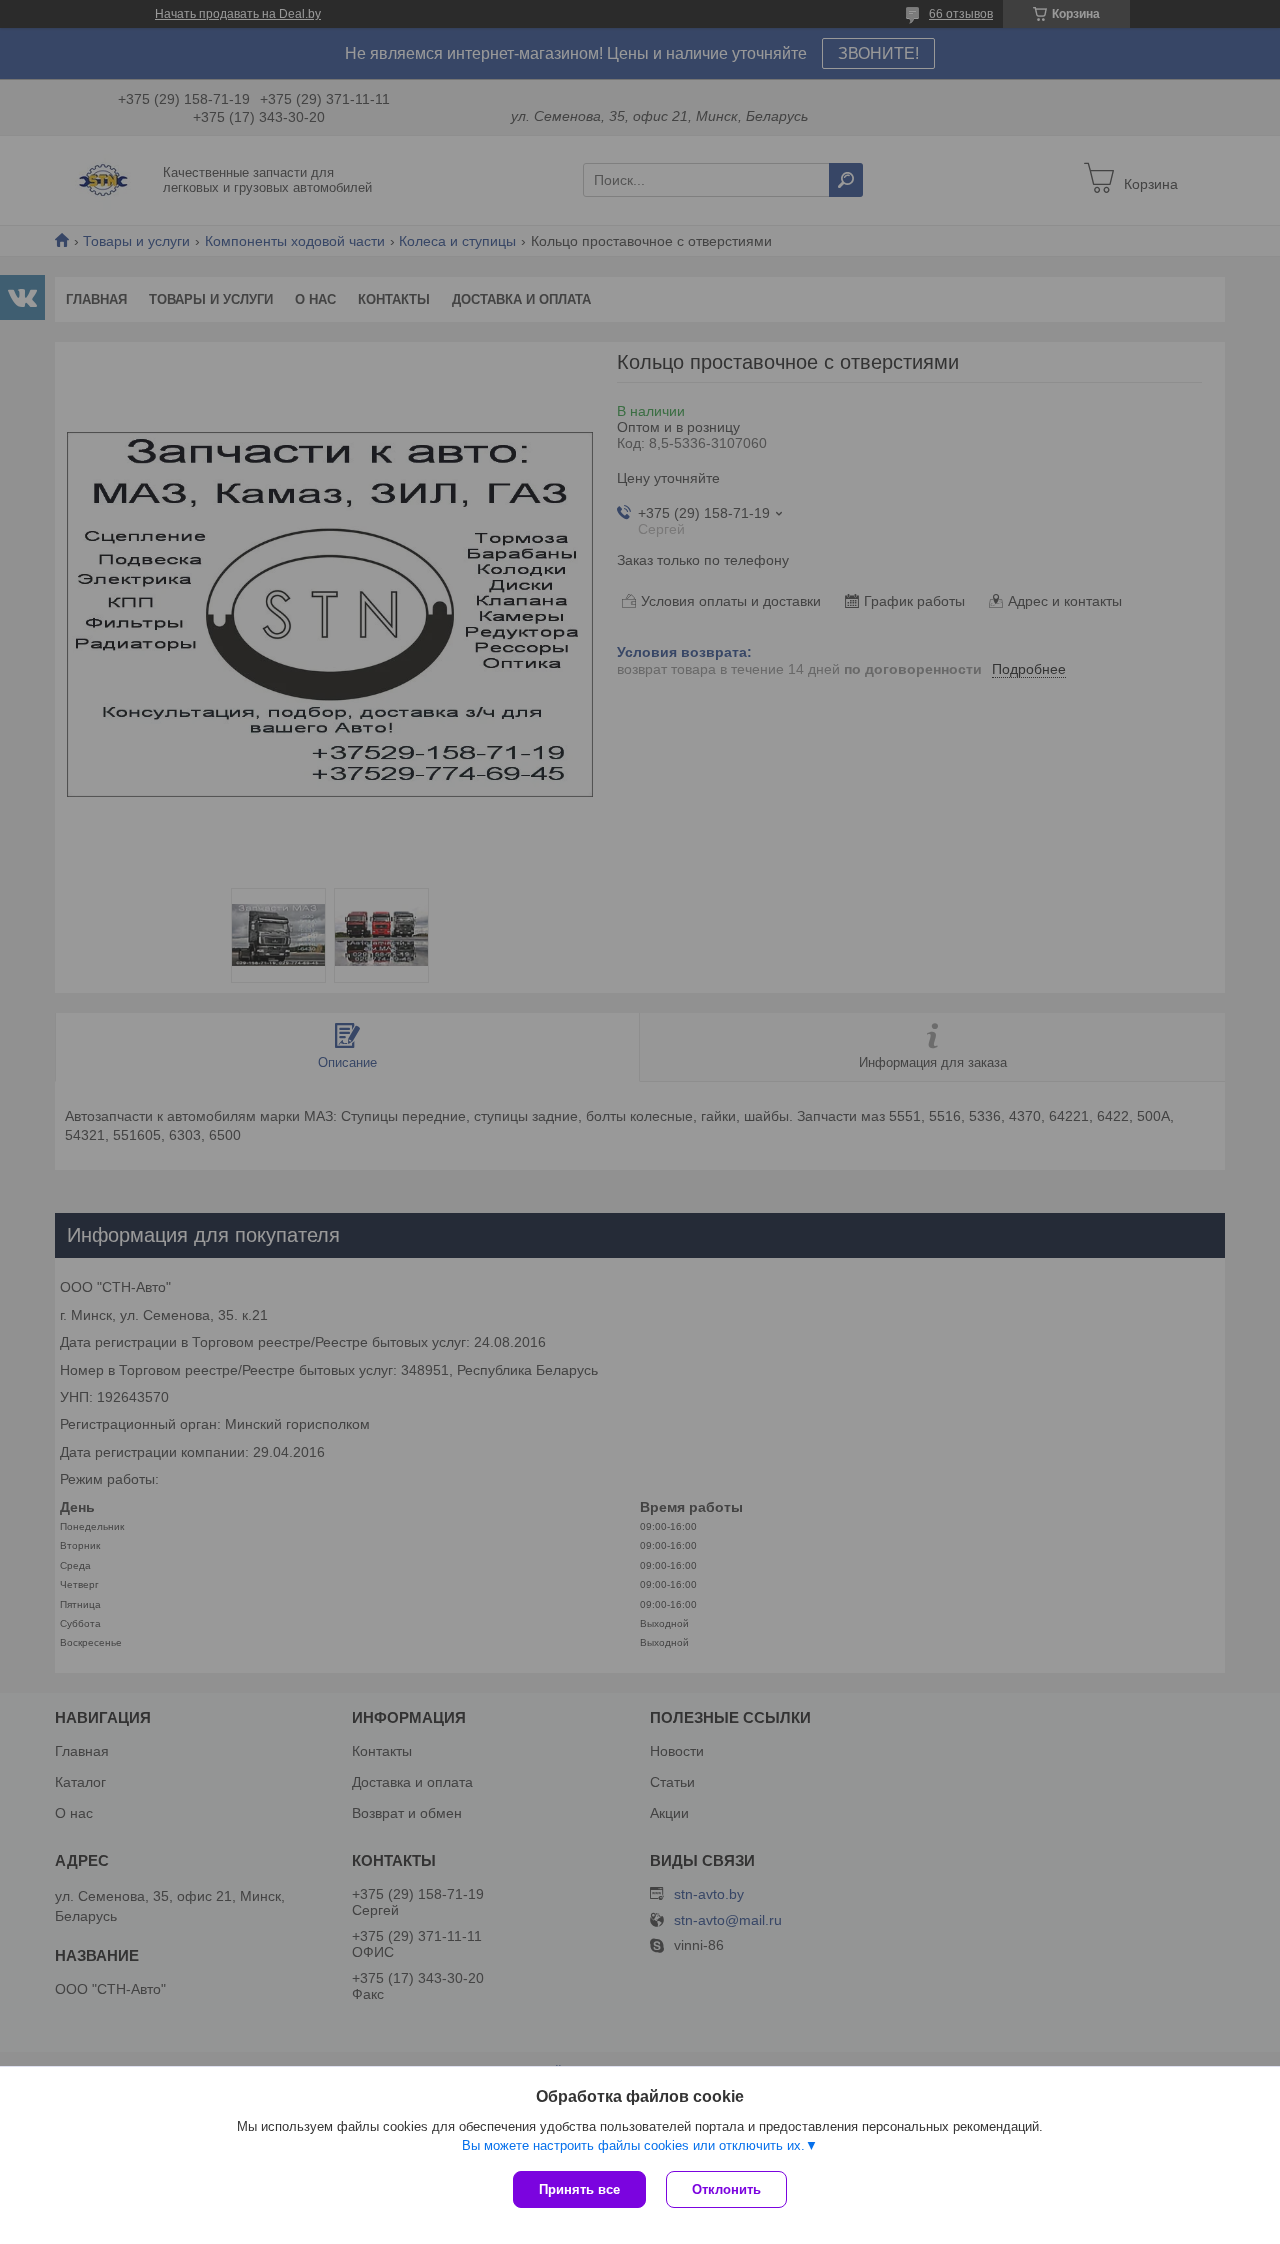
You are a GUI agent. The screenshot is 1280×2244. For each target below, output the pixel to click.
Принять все (579, 2189)
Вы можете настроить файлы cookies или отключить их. (633, 2145)
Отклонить (726, 2189)
